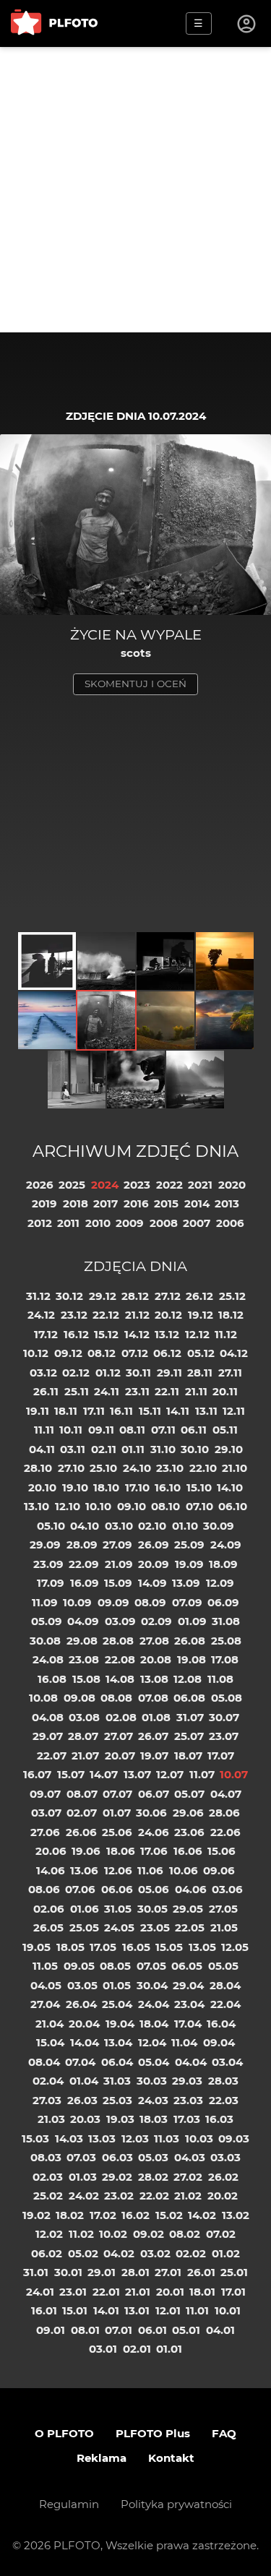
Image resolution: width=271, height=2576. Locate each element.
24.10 (137, 1468)
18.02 (70, 2215)
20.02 (223, 2196)
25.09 (189, 1545)
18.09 (223, 1564)
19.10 (75, 1487)
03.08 (84, 1717)
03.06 (227, 1889)
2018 (76, 1203)
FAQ (224, 2433)
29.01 (102, 2272)
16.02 (135, 2215)
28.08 (118, 1641)
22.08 (120, 1659)
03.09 (120, 1621)
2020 (232, 1185)
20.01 (170, 2292)
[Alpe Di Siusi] (195, 1080)
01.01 (169, 2349)
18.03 (154, 2119)
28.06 (224, 1813)
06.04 (117, 2062)
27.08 (154, 1641)
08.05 (115, 1966)
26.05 (48, 1927)
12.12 (197, 1334)
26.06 (81, 1832)
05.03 (153, 2157)
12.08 (188, 1679)
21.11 (196, 1391)
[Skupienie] (136, 1080)
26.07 (153, 1736)
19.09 (189, 1564)
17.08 (225, 1659)
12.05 (235, 1947)
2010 (98, 1223)
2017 (106, 1203)
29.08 (82, 1641)
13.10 (36, 1506)
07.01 (119, 2330)
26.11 (46, 1391)
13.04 (118, 2042)
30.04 (152, 1985)
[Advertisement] (135, 190)
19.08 (192, 1659)
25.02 (48, 2196)
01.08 (156, 1717)
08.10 (165, 1506)
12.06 (118, 1870)
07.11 (163, 1430)
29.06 (188, 1813)
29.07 (48, 1736)
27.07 (119, 1736)
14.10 (230, 1487)
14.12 (137, 1334)
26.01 (201, 2272)
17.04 (188, 2024)
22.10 (203, 1468)
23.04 (189, 2004)
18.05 (70, 1947)
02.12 (76, 1373)
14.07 (104, 1774)
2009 (130, 1223)
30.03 (152, 2081)
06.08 (189, 1698)
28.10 (38, 1468)
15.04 (50, 2042)
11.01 (197, 2310)
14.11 (178, 1411)
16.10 (168, 1487)
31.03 (117, 2081)
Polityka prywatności (176, 2504)
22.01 (106, 2292)
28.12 (135, 1296)
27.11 (230, 1373)
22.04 (225, 2004)
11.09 (45, 1602)
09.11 (101, 1430)
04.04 (191, 2062)
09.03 (234, 2138)
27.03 (47, 2100)
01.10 (185, 1526)
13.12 (167, 1334)
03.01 (103, 2349)
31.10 (163, 1449)
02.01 (137, 2349)
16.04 (221, 2024)
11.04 (184, 2042)
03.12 (43, 1373)
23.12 (74, 1315)
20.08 (156, 1659)
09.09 (113, 1602)
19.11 (38, 1411)
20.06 (51, 1851)
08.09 (150, 1602)
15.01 (75, 2310)
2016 (136, 1203)
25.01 (234, 2272)
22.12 (106, 1315)
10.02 (113, 2234)
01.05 (117, 1985)
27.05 (223, 1909)
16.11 (121, 1411)
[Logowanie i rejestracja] (247, 24)
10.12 (36, 1353)
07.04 (80, 2062)
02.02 (191, 2253)
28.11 (200, 1373)
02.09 (156, 1621)
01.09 (192, 1621)
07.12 (135, 1353)
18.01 (202, 2292)
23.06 (189, 1832)
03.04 (227, 2062)
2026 (40, 1185)
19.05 (36, 1947)
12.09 (220, 1583)
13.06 (84, 1870)
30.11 (138, 1373)
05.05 (223, 1966)
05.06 (154, 1889)
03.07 (46, 1813)
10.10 (98, 1506)
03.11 (73, 1449)
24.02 (84, 2196)
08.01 (85, 2330)
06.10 (233, 1506)
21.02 (188, 2196)
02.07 (82, 1813)
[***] (165, 961)
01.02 (226, 2253)
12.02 (49, 2234)
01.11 (133, 1449)
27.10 (71, 1468)
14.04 (85, 2042)
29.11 (169, 1373)
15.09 (118, 1583)
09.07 (45, 1794)
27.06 (45, 1832)
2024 (105, 1185)
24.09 (226, 1545)
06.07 (154, 1794)
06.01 (152, 2330)
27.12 (168, 1296)
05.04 (154, 2062)
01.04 (84, 2081)
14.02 (202, 2215)
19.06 (86, 1851)
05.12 (201, 1353)
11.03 (167, 2138)
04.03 (190, 2157)
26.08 (190, 1641)
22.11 (167, 1391)
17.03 (187, 2119)
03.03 (225, 2157)
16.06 (188, 1851)
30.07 (224, 1717)
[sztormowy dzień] (106, 961)
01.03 (83, 2177)
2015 (166, 1203)
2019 (44, 1203)
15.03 (35, 2138)
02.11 (104, 1449)
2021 (200, 1185)
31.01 (36, 2272)
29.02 (117, 2177)
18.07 (188, 1756)
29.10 (229, 1449)
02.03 (48, 2177)
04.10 (85, 1526)
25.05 (84, 1927)
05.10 (51, 1526)
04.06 (191, 1889)
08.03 (46, 2157)
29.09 (45, 1545)
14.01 (106, 2310)
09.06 (219, 1870)
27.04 (45, 2004)
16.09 (85, 1583)
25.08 (226, 1641)
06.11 (194, 1430)
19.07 (154, 1756)
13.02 (236, 2215)
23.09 (48, 1564)
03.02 (155, 2253)
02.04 (48, 2081)
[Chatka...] (165, 1020)
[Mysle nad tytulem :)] (77, 1080)
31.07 (190, 1717)
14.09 (152, 1583)
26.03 (82, 2100)
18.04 (154, 2024)
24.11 (107, 1391)
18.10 (106, 1487)
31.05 (118, 1909)
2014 (197, 1203)
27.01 (168, 2272)
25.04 (117, 2004)
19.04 (120, 2024)
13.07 (137, 1774)
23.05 (155, 1927)
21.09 (119, 1564)
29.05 (188, 1909)
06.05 (187, 1966)
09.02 (149, 2234)
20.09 (154, 1564)
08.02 (185, 2234)
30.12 (69, 1296)
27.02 (188, 2177)
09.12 (68, 1353)
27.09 (117, 1545)
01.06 (85, 1909)
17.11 (94, 1411)
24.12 (41, 1315)
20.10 (42, 1487)
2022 (169, 1185)
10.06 (184, 1870)
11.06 (150, 1870)
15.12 (106, 1334)
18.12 (231, 1315)
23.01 (73, 2292)
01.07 (117, 1813)
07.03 (81, 2157)
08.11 (132, 1430)
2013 (227, 1203)
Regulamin (69, 2504)
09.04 (219, 2042)
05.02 (83, 2253)
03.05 (82, 1985)
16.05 (136, 1947)
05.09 (47, 1621)
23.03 (188, 2100)
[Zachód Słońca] (47, 1020)
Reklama (102, 2458)
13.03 (102, 2138)
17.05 (103, 1947)
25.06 (117, 1832)
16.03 (219, 2119)
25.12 (232, 1296)
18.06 (121, 1851)
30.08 (45, 1641)
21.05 (224, 1927)
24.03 (153, 2100)
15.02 (169, 2215)
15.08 (86, 1679)
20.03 (85, 2119)
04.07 (226, 1794)
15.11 (150, 1411)
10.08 (43, 1698)
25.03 (117, 2100)
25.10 (103, 1468)
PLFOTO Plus (153, 2433)
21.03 (51, 2119)
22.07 (52, 1756)
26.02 (223, 2177)
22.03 (224, 2100)
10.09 (77, 1602)
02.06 (49, 1909)
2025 (72, 1185)
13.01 (137, 2310)
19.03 (120, 2119)
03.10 (119, 1526)
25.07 (189, 1736)
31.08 (226, 1621)
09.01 (51, 2330)
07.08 (153, 1698)
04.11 (42, 1449)
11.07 (202, 1774)
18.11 (66, 1411)
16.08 (52, 1679)
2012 (40, 1223)
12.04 (152, 2042)
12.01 (168, 2310)
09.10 (132, 1506)
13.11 (206, 1411)
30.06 (151, 1813)
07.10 (199, 1506)
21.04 (50, 2024)
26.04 (81, 2004)
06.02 (47, 2253)
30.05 (152, 1909)
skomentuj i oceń (135, 684)
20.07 (120, 1756)
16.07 (37, 1774)
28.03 (223, 2081)
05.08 (227, 1698)
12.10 (68, 1506)
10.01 (228, 2310)
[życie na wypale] (106, 1020)
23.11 (137, 1391)
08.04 (44, 2062)
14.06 (51, 1870)
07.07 (117, 1794)
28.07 (83, 1736)
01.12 (108, 1373)
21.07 (85, 1756)
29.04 (188, 1985)
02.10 (152, 1526)
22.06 (225, 1832)
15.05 (169, 1947)
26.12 (199, 1296)
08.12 (102, 1353)
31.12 (38, 1296)
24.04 (154, 2004)
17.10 (137, 1487)
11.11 (44, 1430)
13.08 (154, 1679)
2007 (197, 1223)
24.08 (48, 1659)
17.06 (154, 1851)
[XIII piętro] (47, 961)
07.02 (221, 2234)
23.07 (224, 1736)
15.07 (71, 1774)
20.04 (84, 2024)
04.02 (119, 2253)
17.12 (46, 1334)
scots (136, 653)
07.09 (187, 1602)
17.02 (103, 2215)
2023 (137, 1185)
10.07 (234, 1774)
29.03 (187, 2081)
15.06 (221, 1851)
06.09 (223, 1602)
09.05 (79, 1966)
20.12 (168, 1315)
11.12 (226, 1334)
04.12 (234, 1353)
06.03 (117, 2157)
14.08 (120, 1679)
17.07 (221, 1756)
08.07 (82, 1794)
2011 (68, 1223)
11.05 (45, 1966)
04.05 (46, 1985)
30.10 (195, 1449)
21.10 (235, 1468)
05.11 (225, 1430)
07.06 (80, 1889)
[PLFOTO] (54, 23)
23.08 (84, 1659)
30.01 (68, 2272)
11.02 (81, 2234)
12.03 (135, 2138)
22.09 (84, 1564)
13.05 (202, 1947)
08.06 (44, 1889)
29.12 (103, 1296)
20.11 (225, 1391)
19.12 (201, 1315)
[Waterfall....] (225, 1020)
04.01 (220, 2330)
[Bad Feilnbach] (225, 961)
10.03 (199, 2138)
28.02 (153, 2177)
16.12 (76, 1334)
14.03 (69, 2138)
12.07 (170, 1774)
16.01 (44, 2310)
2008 (164, 1223)
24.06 (154, 1832)
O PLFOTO (64, 2433)
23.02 (119, 2196)
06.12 (167, 1353)
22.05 (190, 1927)
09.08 (79, 1698)
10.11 (71, 1430)
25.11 (77, 1391)
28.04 (225, 1985)
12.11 (234, 1411)
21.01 (138, 2292)
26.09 (154, 1545)
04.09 (83, 1621)
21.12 (137, 1315)
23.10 (170, 1468)
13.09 (186, 1583)
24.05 (119, 1927)
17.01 (233, 2292)
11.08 (220, 1679)
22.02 (154, 2196)
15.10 (199, 1487)
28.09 (82, 1545)
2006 (230, 1223)
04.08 (48, 1717)
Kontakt (171, 2458)
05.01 (186, 2330)
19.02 (36, 2215)
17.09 (51, 1583)
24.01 (40, 2292)
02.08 (121, 1717)
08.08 (116, 1698)
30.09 (219, 1526)
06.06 (117, 1889)
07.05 (151, 1966)
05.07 (189, 1794)
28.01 (135, 2272)
